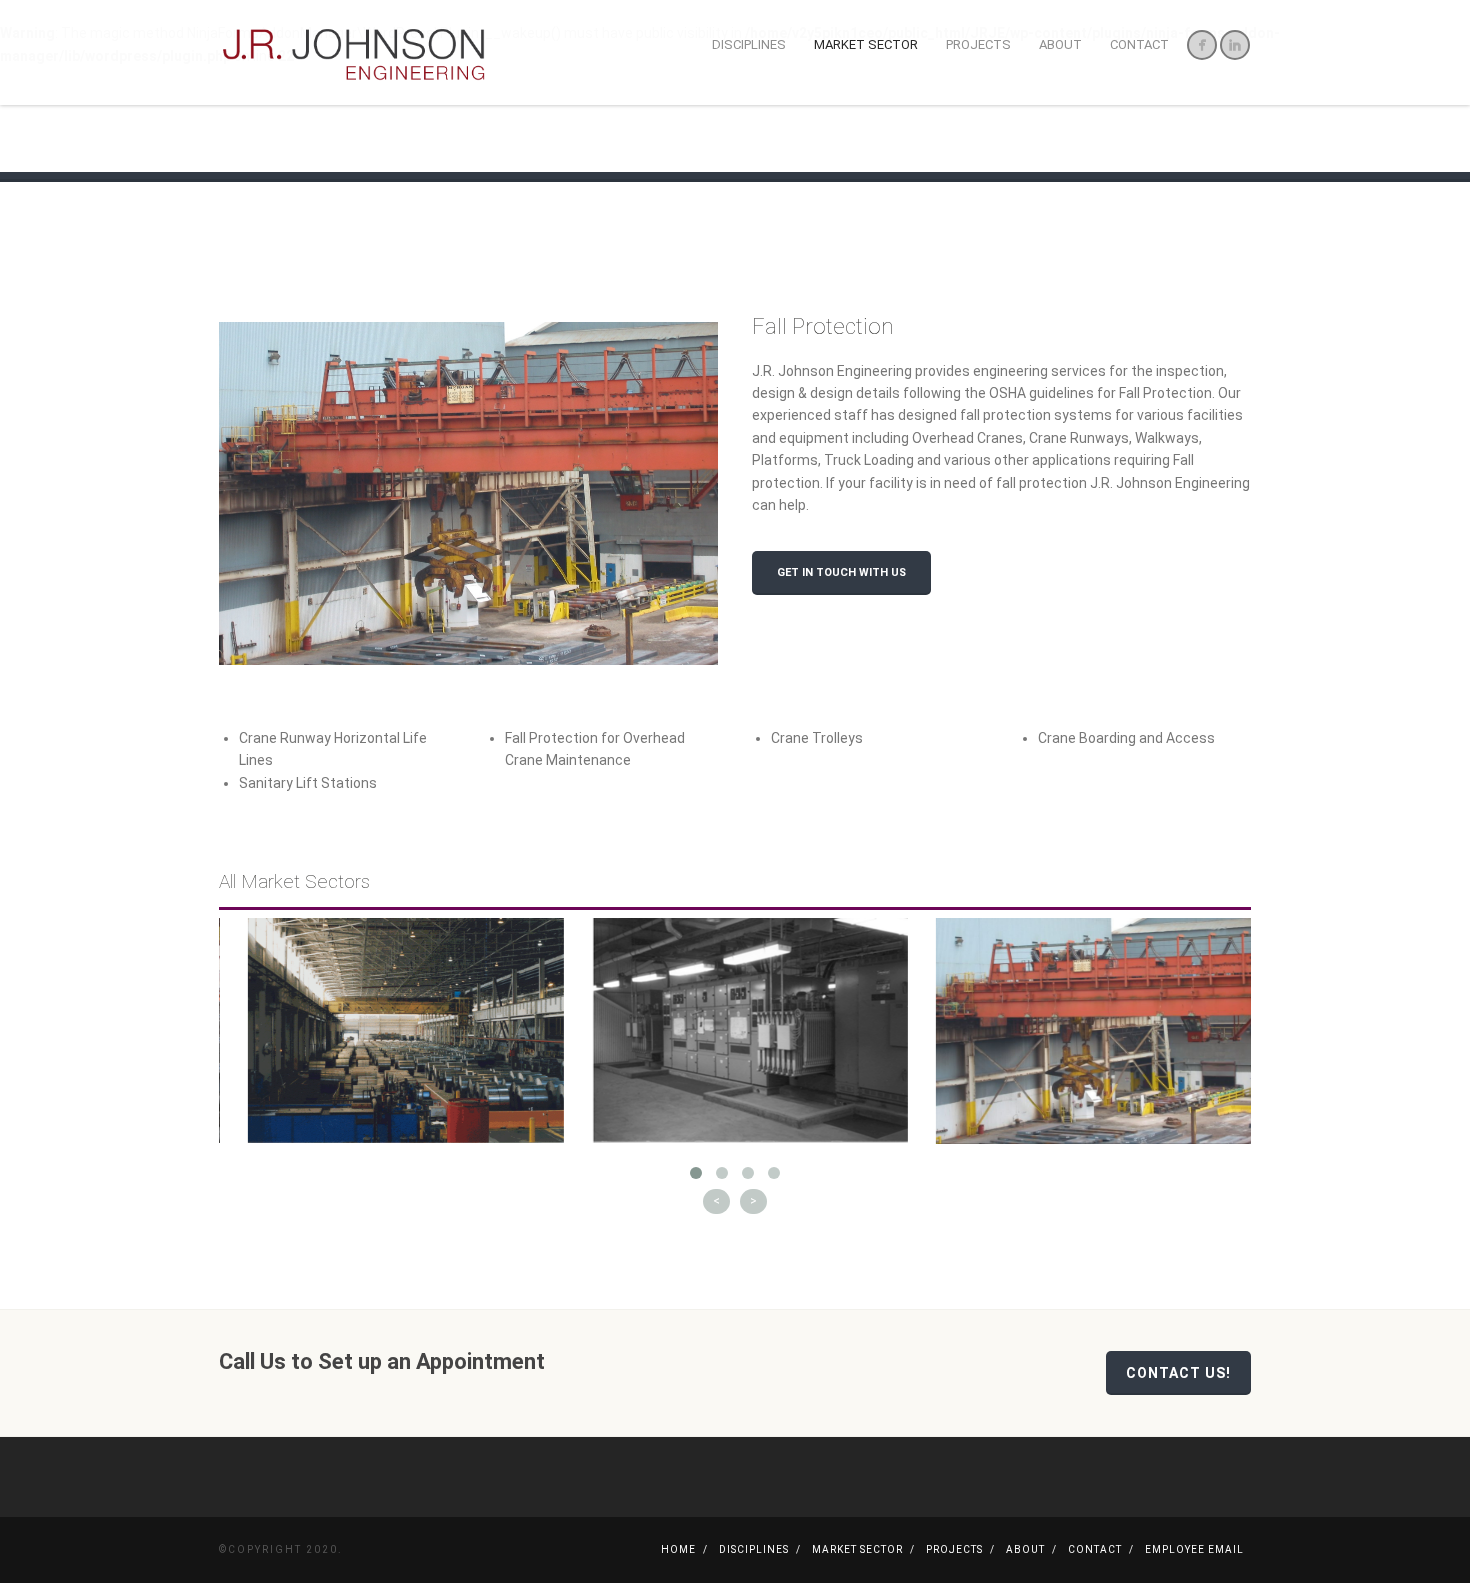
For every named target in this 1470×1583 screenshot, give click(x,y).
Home (678, 1549)
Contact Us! (1178, 1373)
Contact (1139, 44)
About (1060, 44)
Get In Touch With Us (841, 572)
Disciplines (749, 44)
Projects (978, 44)
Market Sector (866, 44)
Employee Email (1194, 1549)
